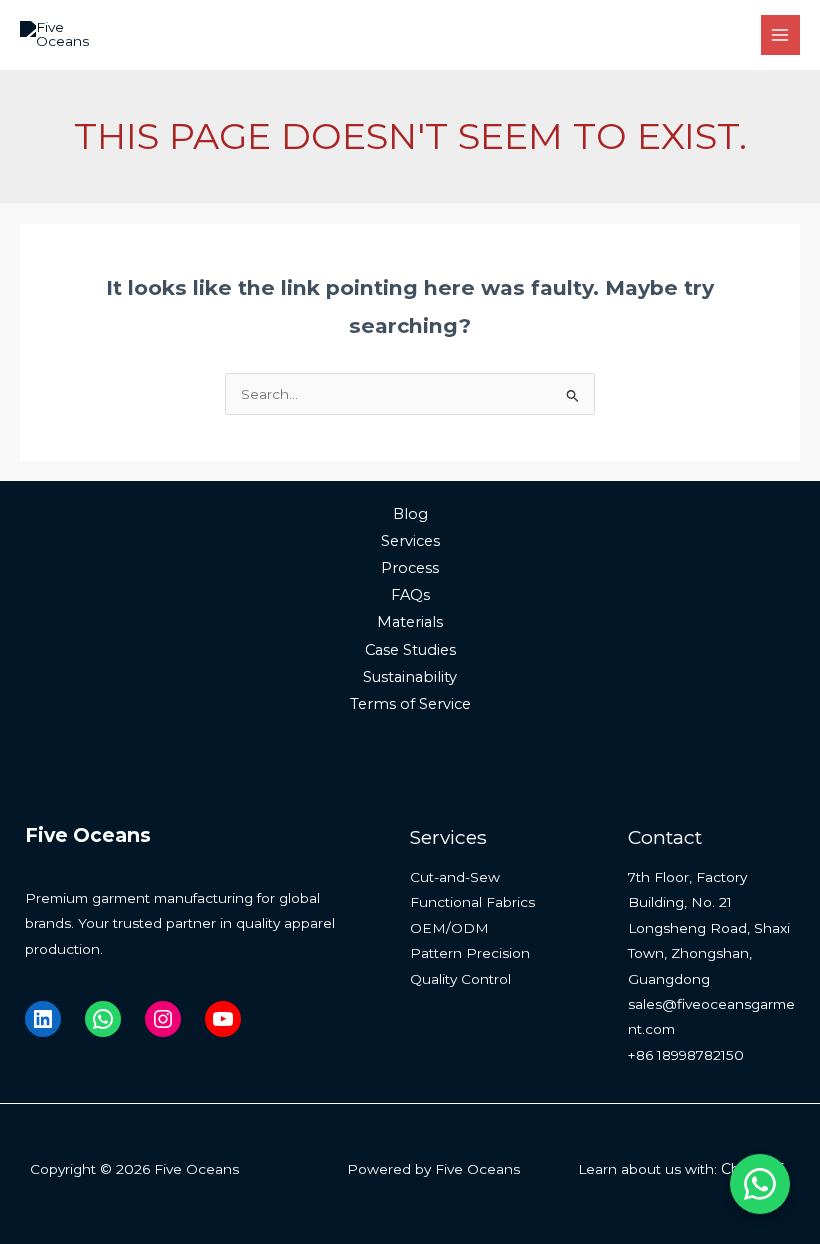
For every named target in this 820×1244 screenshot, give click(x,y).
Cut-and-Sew (455, 877)
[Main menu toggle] (780, 34)
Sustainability (410, 677)
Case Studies (410, 650)
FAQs (410, 595)
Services (410, 541)
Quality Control (460, 979)
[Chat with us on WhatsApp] (760, 1184)
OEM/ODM (449, 928)
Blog (410, 514)
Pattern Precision (470, 953)
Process (410, 568)
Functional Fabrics (472, 902)
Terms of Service (410, 704)
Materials (410, 622)
